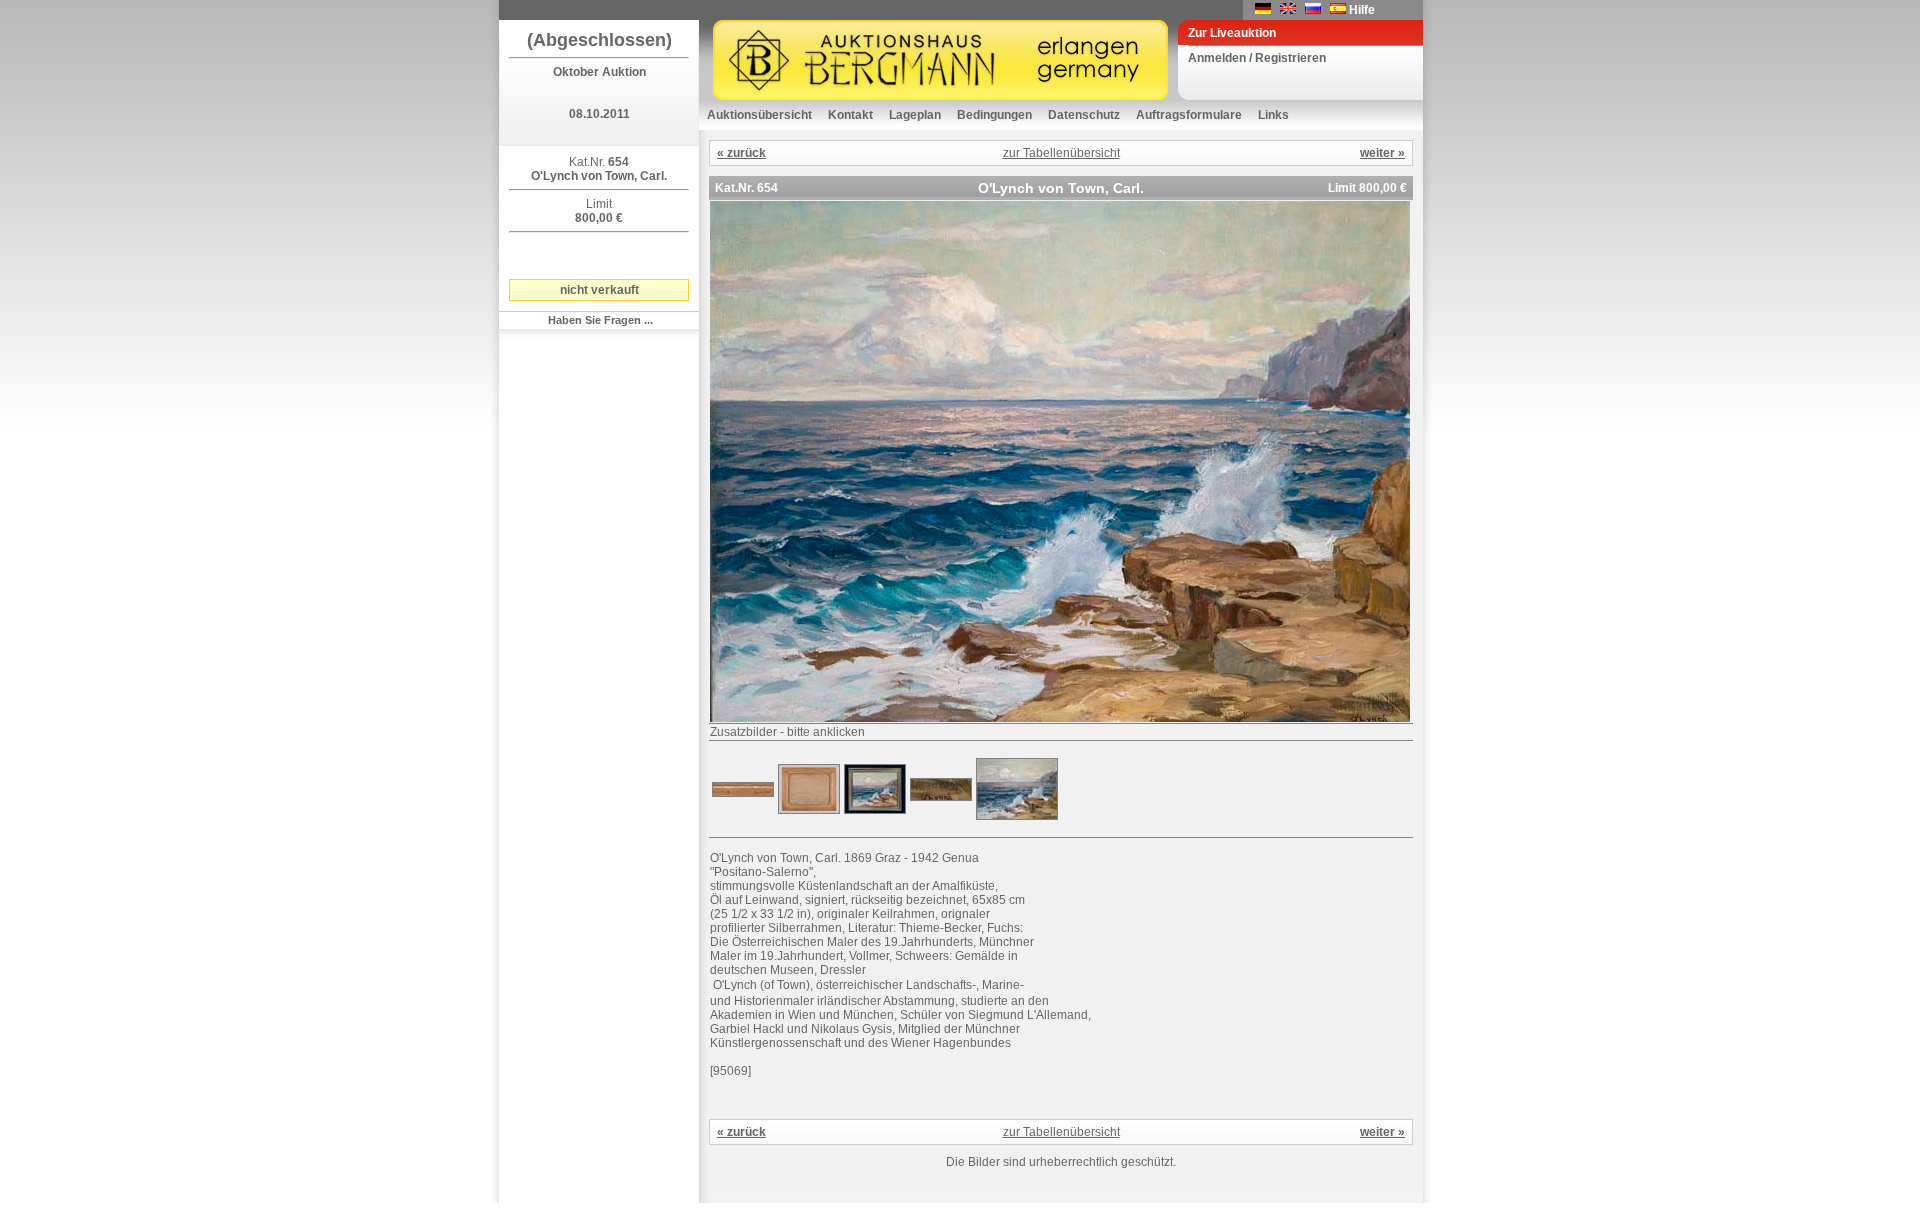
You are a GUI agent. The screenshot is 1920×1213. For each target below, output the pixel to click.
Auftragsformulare (1189, 115)
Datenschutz (1084, 115)
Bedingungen (994, 115)
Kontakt (850, 115)
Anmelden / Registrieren (1257, 58)
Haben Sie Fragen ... (600, 320)
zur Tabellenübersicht (1061, 153)
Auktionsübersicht (759, 115)
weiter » (1382, 153)
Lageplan (915, 115)
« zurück (741, 153)
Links (1273, 115)
